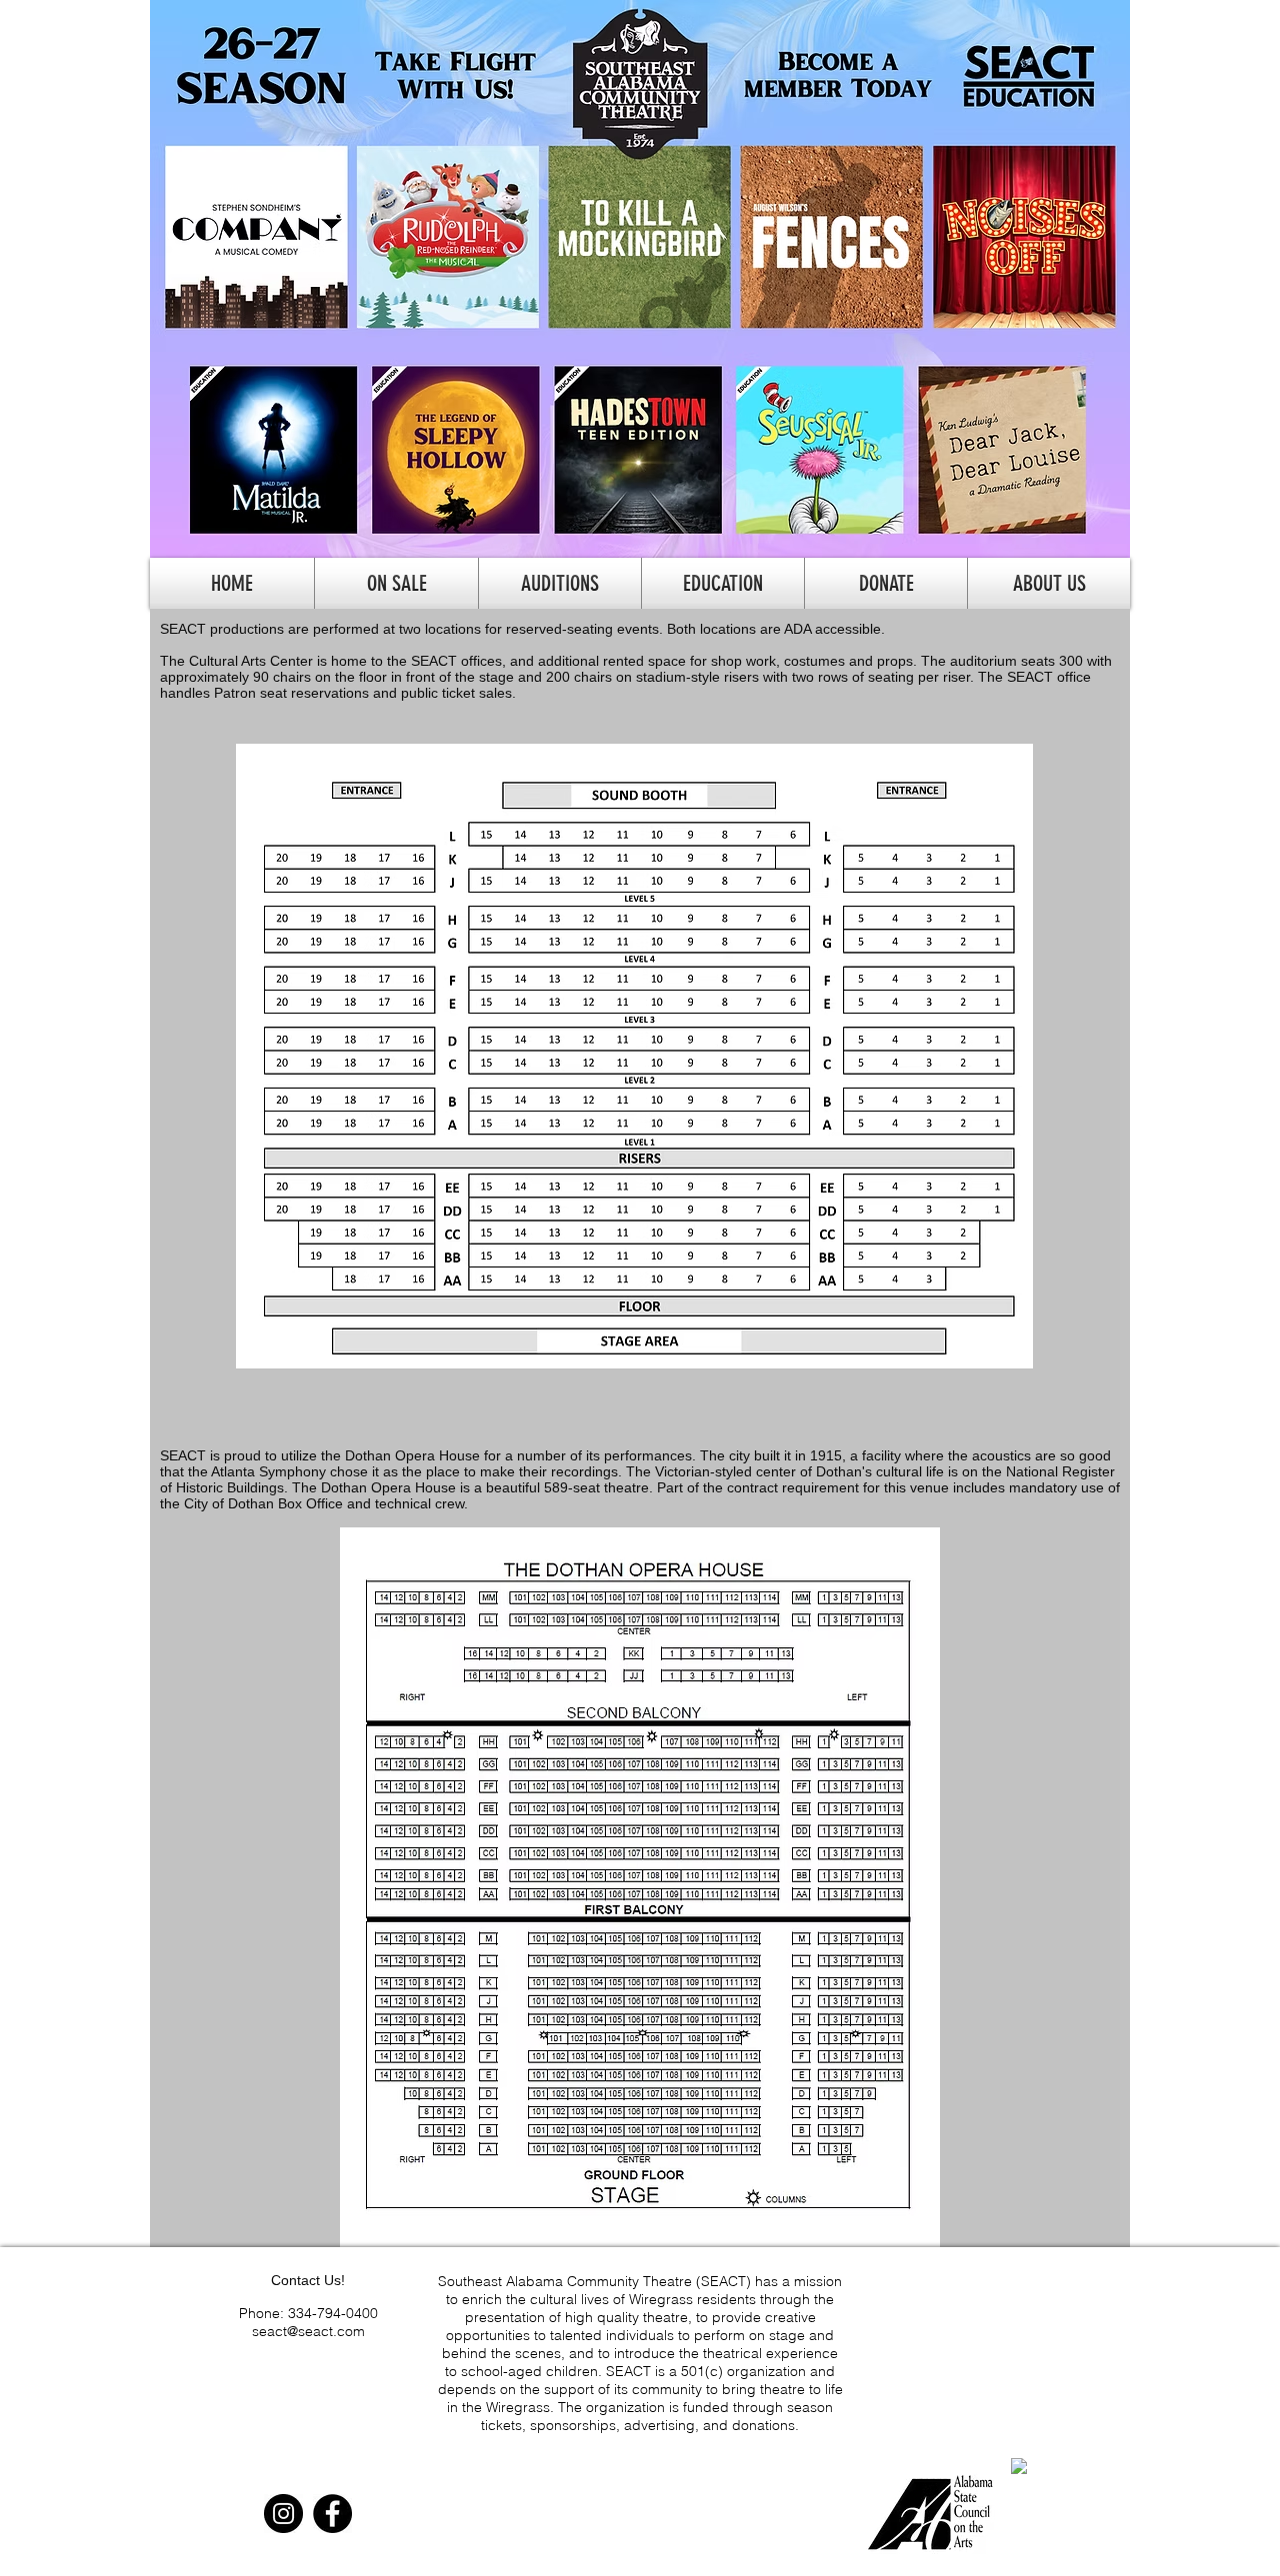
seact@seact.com (308, 2331)
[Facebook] (332, 2514)
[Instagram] (283, 2514)
